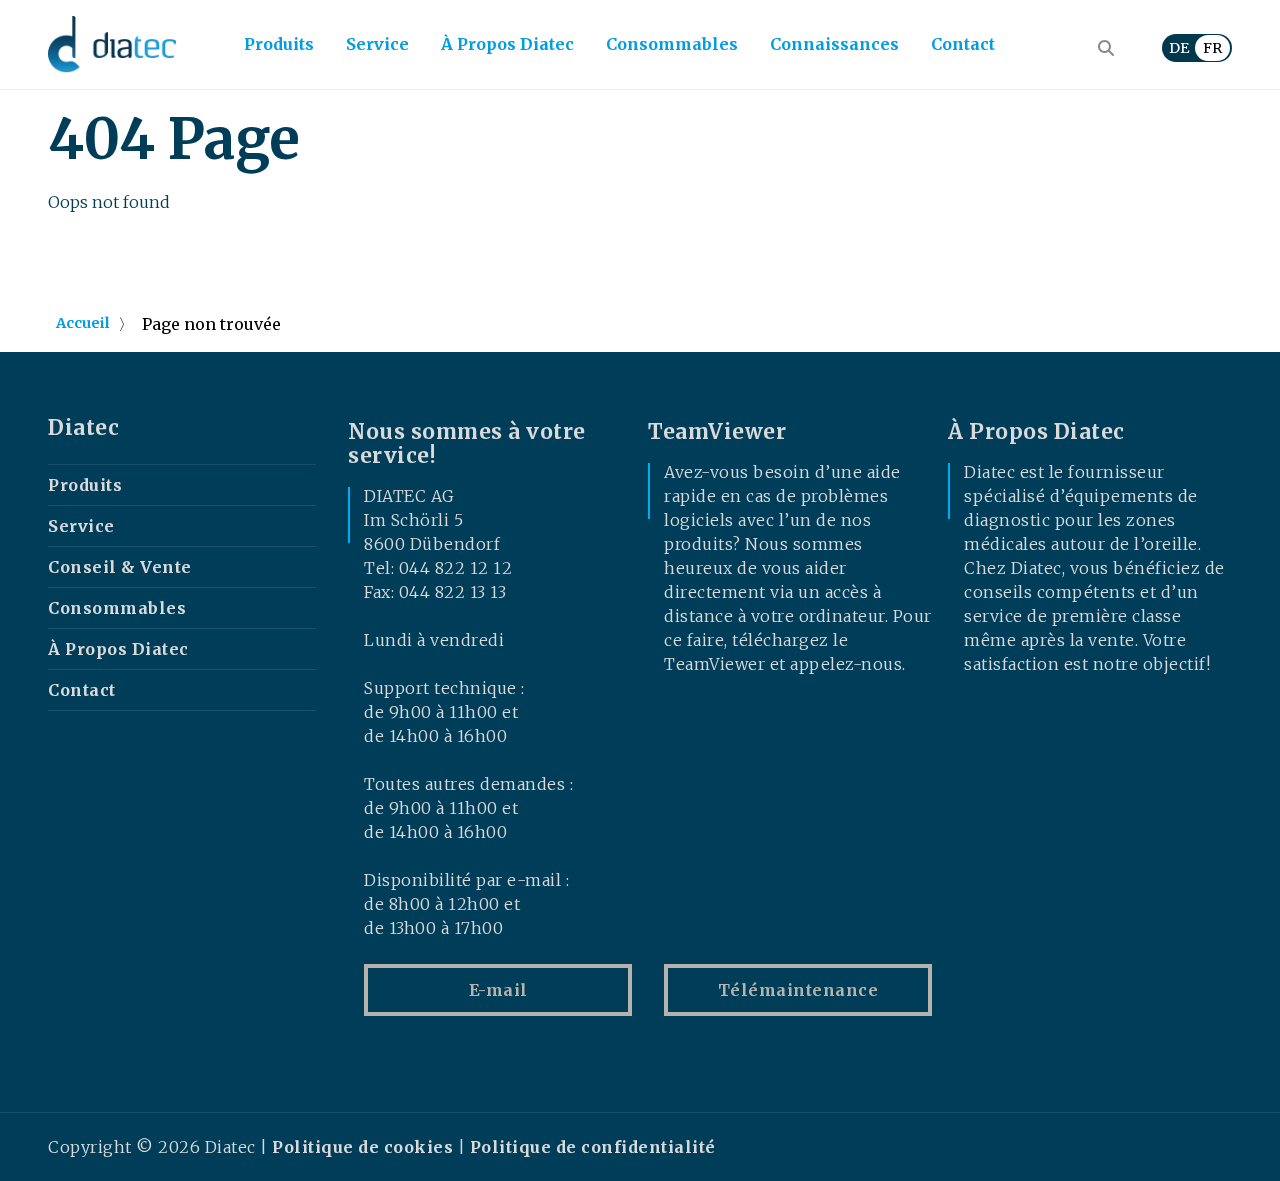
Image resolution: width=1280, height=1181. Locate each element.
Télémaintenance (798, 990)
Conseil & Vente (120, 567)
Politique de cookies (362, 1147)
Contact (963, 44)
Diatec (83, 428)
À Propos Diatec (507, 44)
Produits (279, 44)
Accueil (83, 323)
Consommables (672, 44)
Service (377, 44)
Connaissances (834, 44)
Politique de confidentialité (593, 1147)
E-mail (498, 990)
